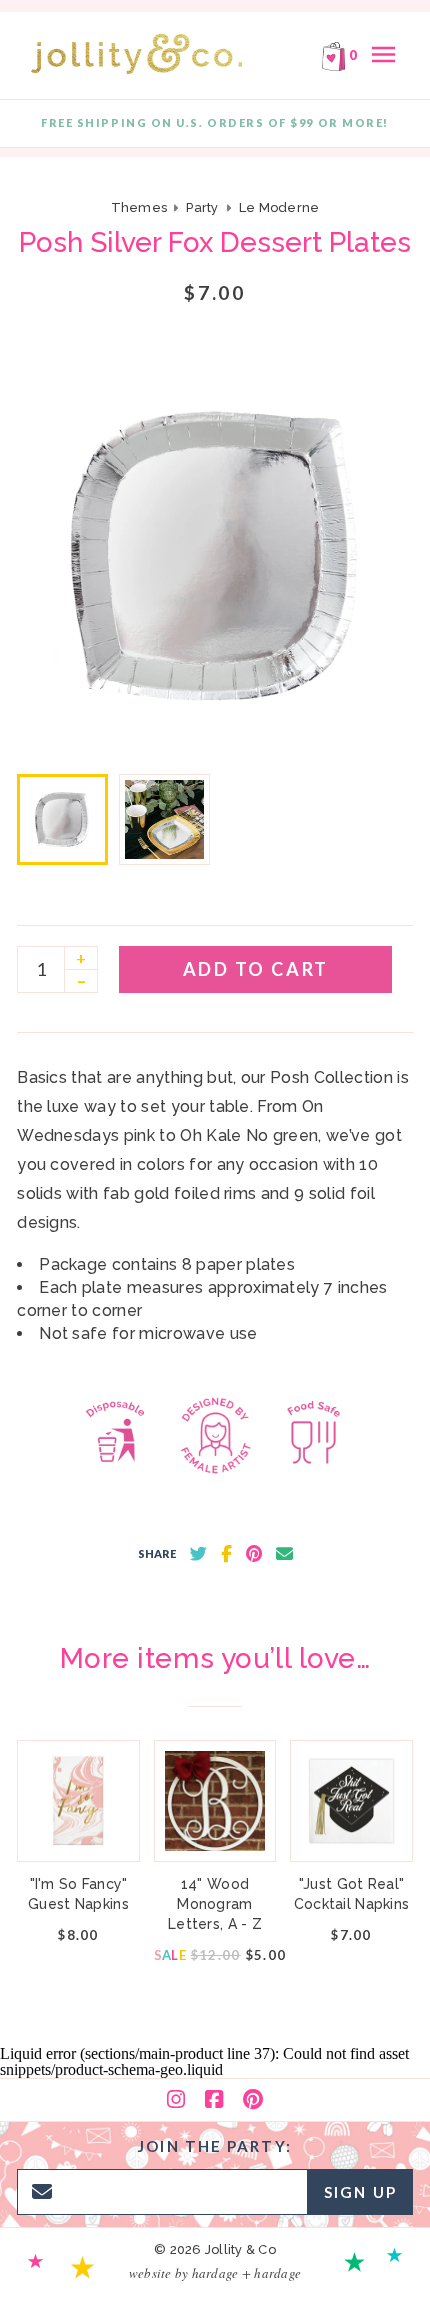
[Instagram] (176, 2100)
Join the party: (215, 2146)
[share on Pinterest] (254, 1554)
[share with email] (284, 1554)
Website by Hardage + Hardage (215, 2273)
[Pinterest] (253, 2100)
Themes (141, 207)
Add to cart (256, 969)
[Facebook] (214, 2100)
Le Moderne (279, 207)
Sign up (360, 2192)
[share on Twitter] (198, 1554)
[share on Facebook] (226, 1554)
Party (202, 207)
